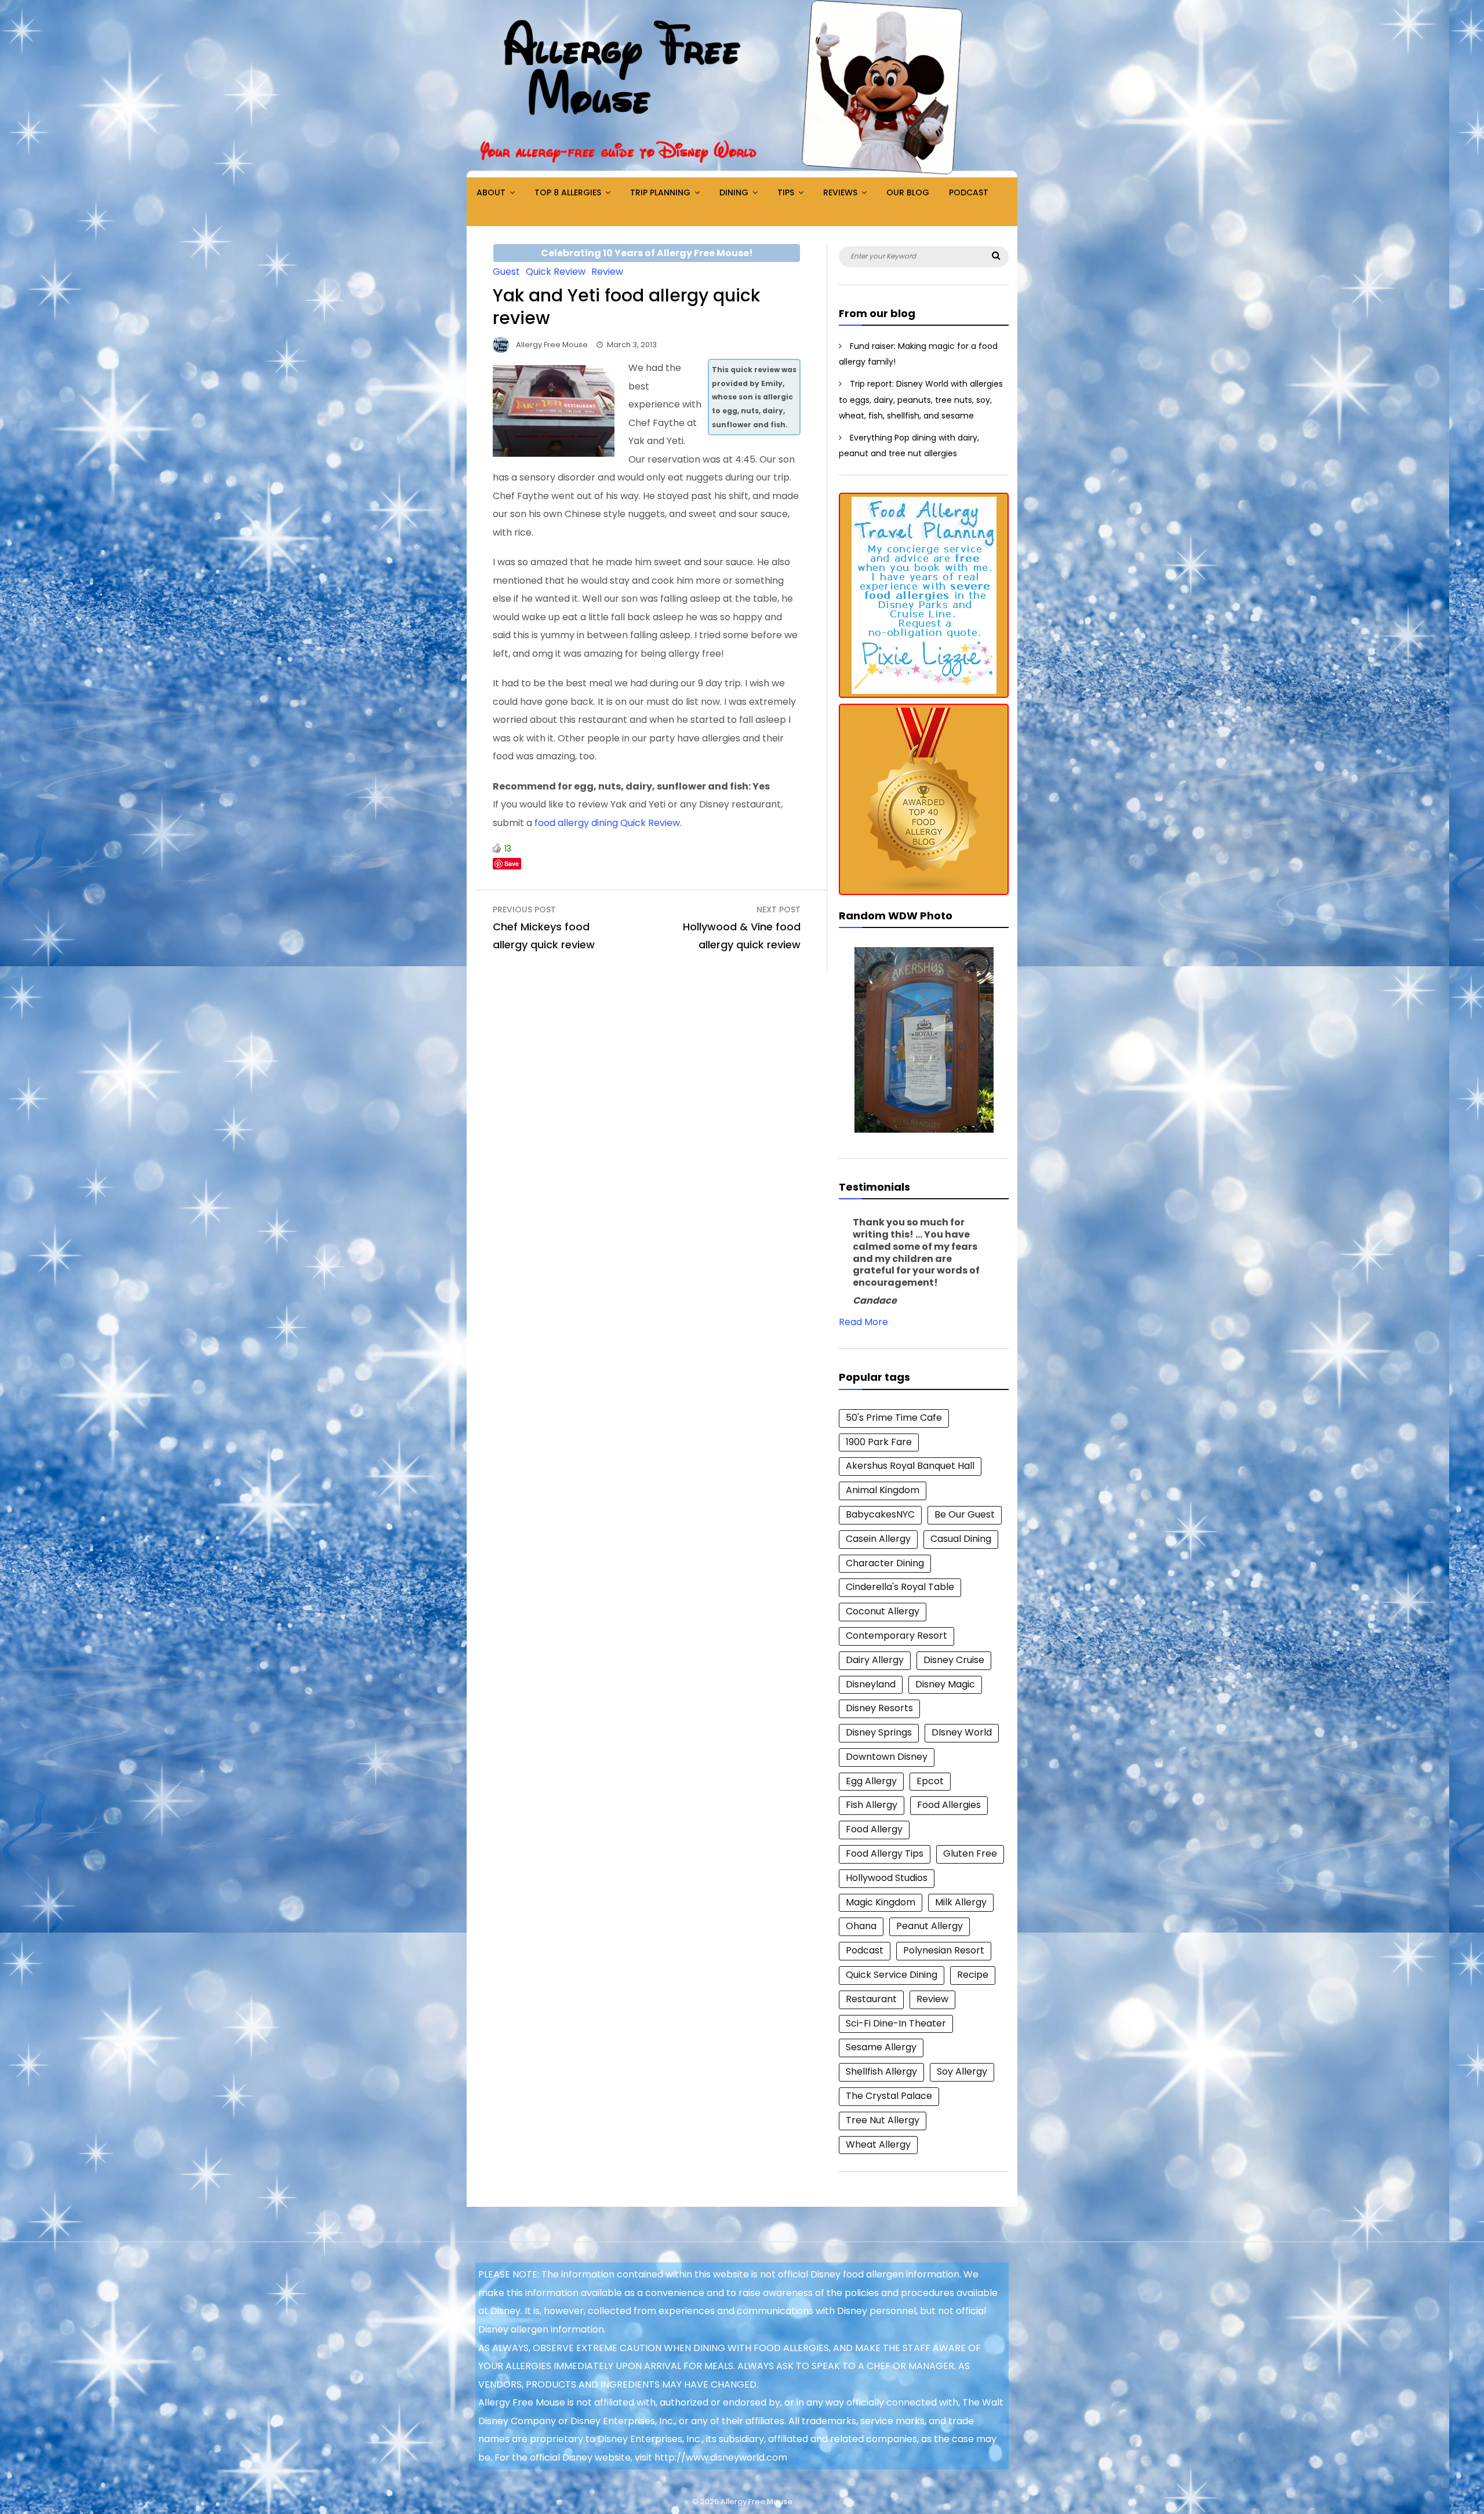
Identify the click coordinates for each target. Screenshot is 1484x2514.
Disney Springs (879, 1732)
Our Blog (908, 192)
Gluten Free (970, 1853)
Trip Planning (660, 192)
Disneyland (871, 1684)
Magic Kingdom (881, 1902)
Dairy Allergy (875, 1660)
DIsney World (962, 1732)
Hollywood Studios (887, 1878)
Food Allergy (874, 1829)
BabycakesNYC (880, 1514)
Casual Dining (961, 1539)
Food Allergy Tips (885, 1853)
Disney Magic (945, 1684)
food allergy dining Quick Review (607, 823)
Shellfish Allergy (881, 2071)
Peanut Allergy (930, 1926)
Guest (506, 272)
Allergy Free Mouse (552, 345)
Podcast (969, 192)
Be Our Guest (965, 1514)
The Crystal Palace (889, 2096)
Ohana (861, 1926)
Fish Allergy (872, 1805)
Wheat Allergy (878, 2144)
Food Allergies (949, 1805)
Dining (734, 192)
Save (512, 863)
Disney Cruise (954, 1660)
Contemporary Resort (896, 1636)
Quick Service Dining (892, 1975)
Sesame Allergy (881, 2047)
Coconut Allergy (883, 1611)
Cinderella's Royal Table (900, 1587)
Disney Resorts (879, 1708)
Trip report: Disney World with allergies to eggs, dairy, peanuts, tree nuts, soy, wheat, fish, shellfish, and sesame (921, 400)
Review (607, 272)
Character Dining (885, 1563)
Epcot (930, 1781)
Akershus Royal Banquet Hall (910, 1466)
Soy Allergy (962, 2071)
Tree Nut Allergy (883, 2120)
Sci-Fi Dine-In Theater (896, 2023)
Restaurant (871, 1999)
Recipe (973, 1975)
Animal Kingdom (883, 1490)
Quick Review (556, 272)
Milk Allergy (961, 1902)
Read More (863, 1322)
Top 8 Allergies (568, 192)
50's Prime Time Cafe (894, 1418)
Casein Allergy (878, 1539)
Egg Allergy (871, 1781)
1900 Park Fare (879, 1442)
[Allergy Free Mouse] (742, 174)
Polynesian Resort (944, 1950)
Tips (786, 192)
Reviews (840, 192)
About (491, 192)
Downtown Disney (887, 1757)
